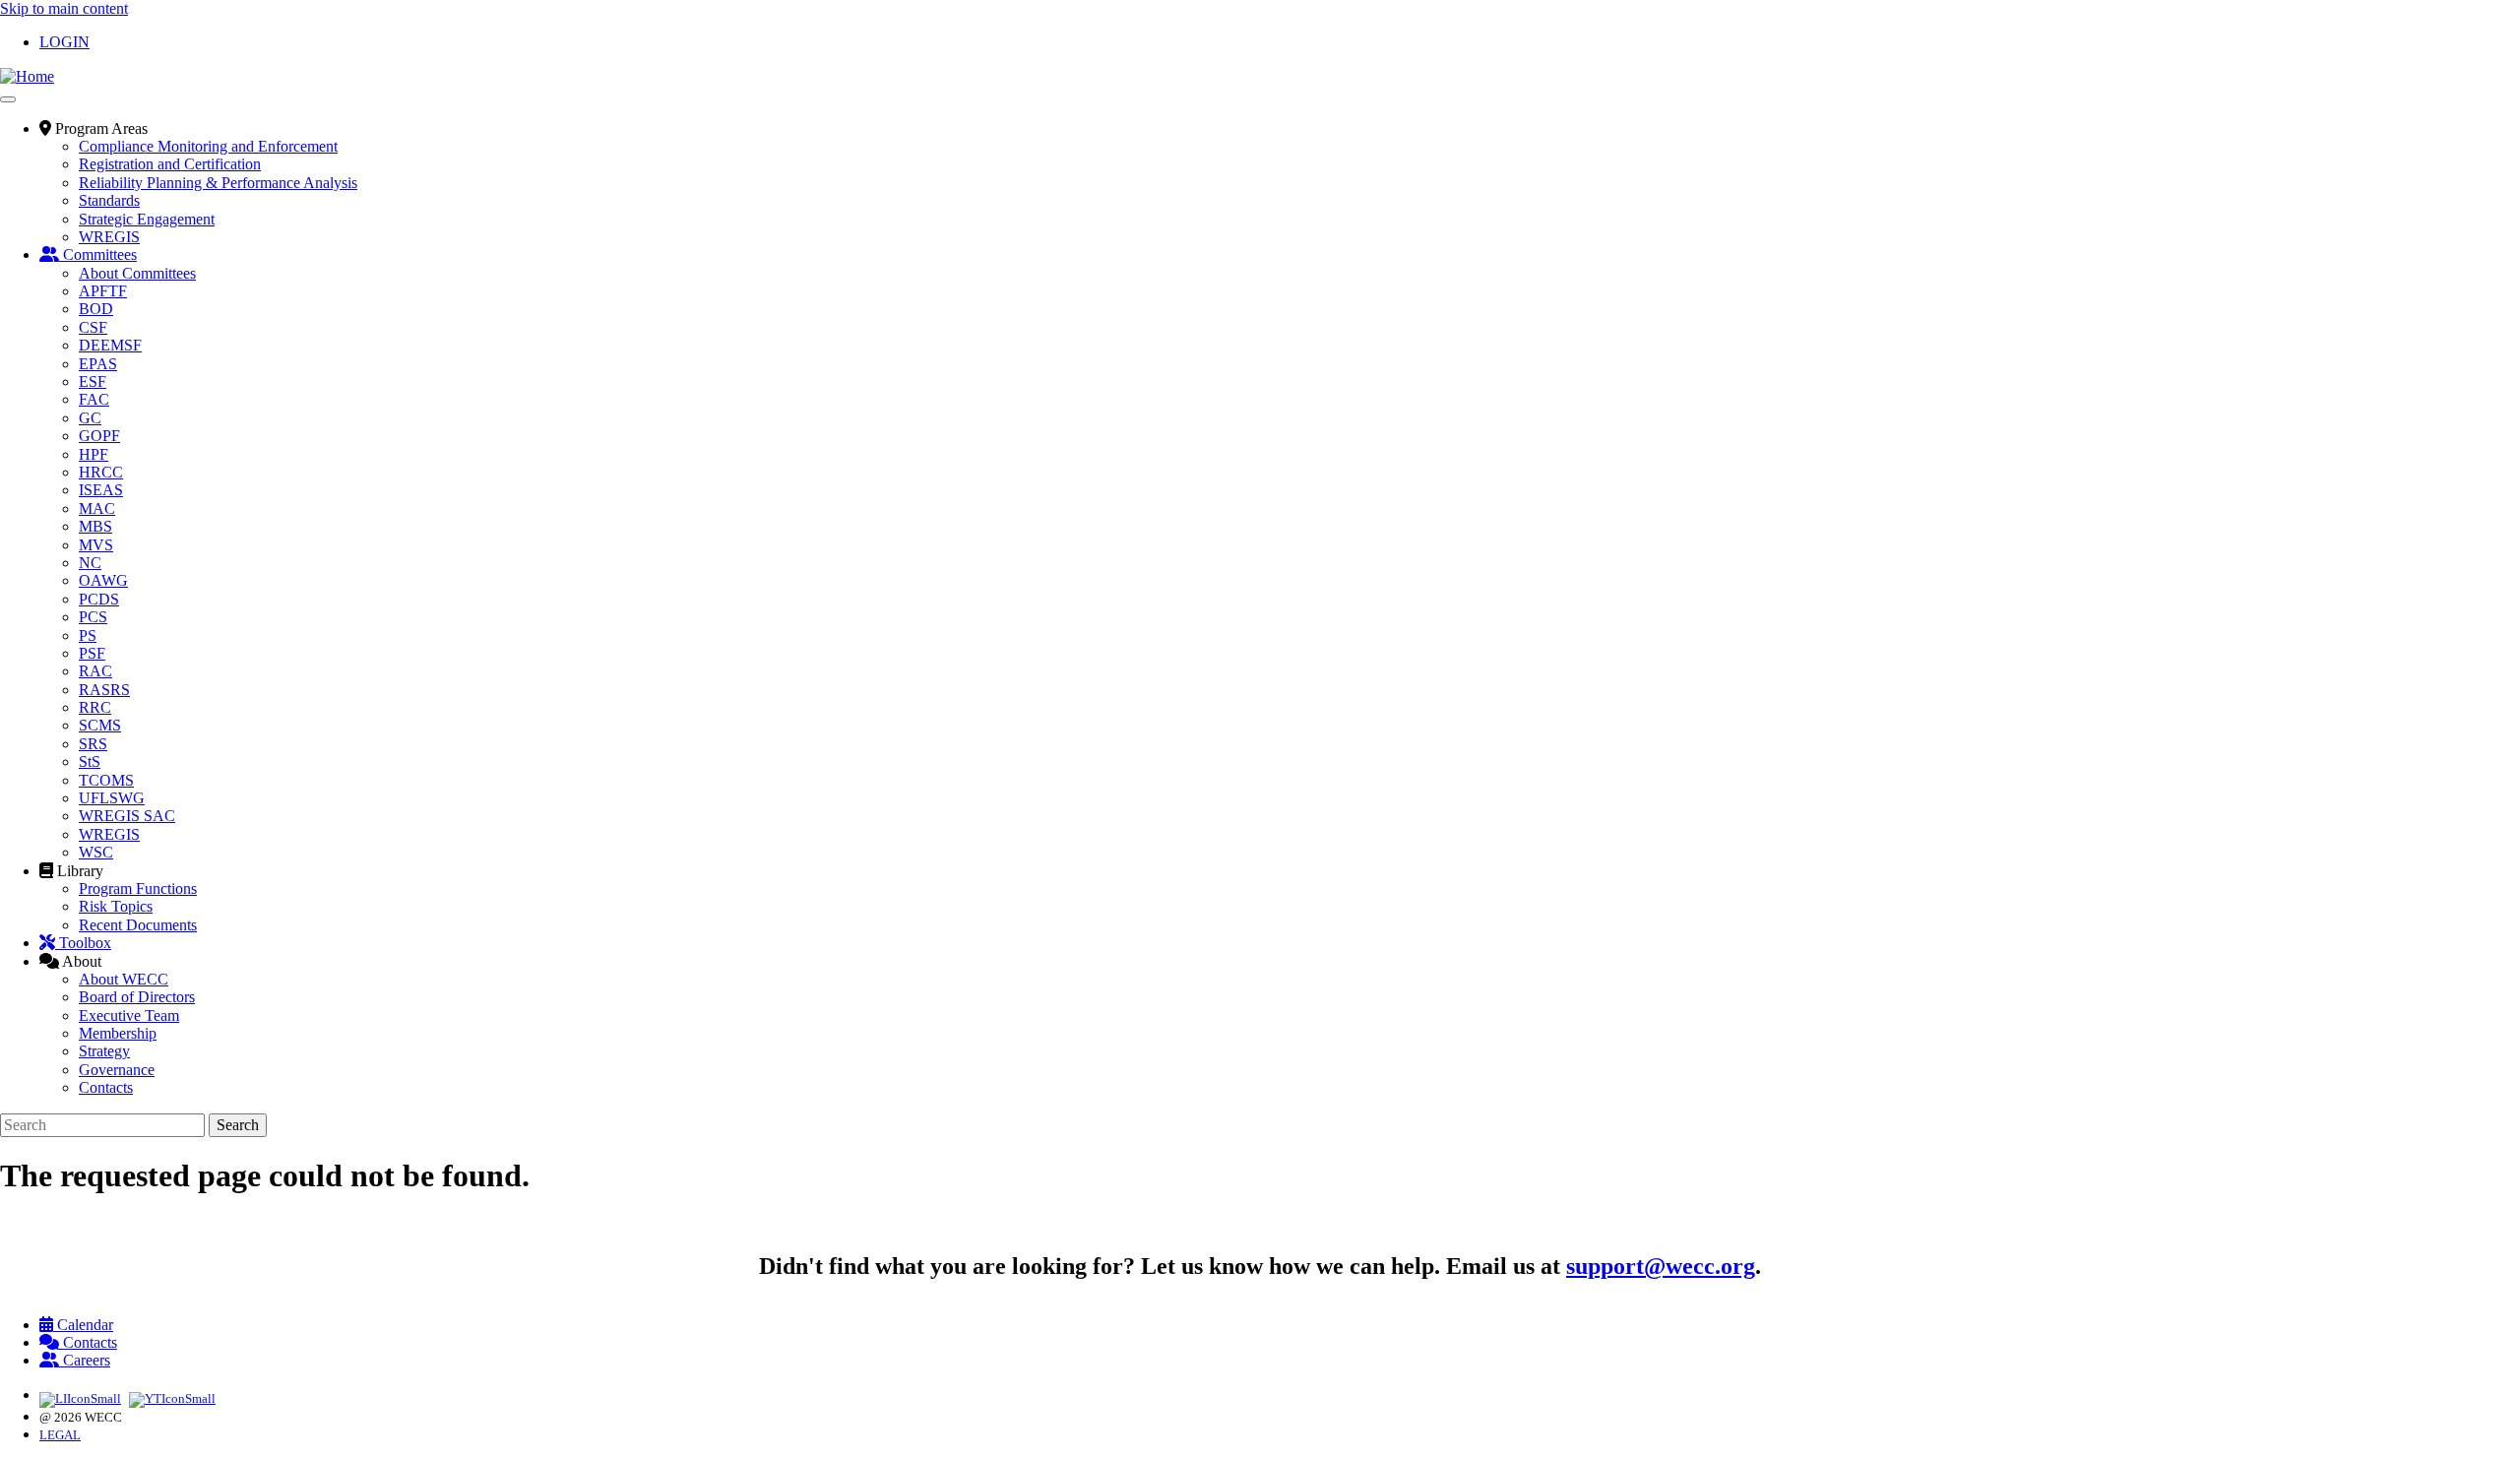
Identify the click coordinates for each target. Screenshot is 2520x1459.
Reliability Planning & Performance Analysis (218, 183)
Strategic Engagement (147, 219)
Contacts (106, 1087)
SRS (93, 744)
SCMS (100, 725)
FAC (94, 399)
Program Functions (138, 888)
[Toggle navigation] (8, 99)
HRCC (101, 472)
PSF (92, 653)
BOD (96, 309)
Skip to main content (64, 8)
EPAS (98, 364)
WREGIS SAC (127, 816)
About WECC (124, 979)
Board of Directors (137, 997)
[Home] (27, 76)
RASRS (104, 690)
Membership (118, 1033)
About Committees (137, 273)
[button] (94, 128)
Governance (117, 1070)
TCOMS (106, 780)
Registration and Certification (170, 164)
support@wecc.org (1661, 1266)
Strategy (104, 1051)
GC (90, 418)
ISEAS (101, 490)
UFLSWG (112, 798)
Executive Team (129, 1015)
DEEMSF (110, 345)
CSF (93, 327)
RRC (95, 707)
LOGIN (64, 42)
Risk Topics (116, 906)
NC (90, 563)
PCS (93, 617)
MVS (96, 545)
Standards (109, 200)
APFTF (103, 291)
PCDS (99, 599)
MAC (97, 508)
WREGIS (109, 237)
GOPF (99, 436)
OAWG (103, 580)
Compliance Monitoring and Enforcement (208, 146)
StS (90, 761)
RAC (95, 671)
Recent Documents (138, 925)
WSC (96, 852)
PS (88, 635)
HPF (94, 454)
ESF (93, 381)
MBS (95, 526)
